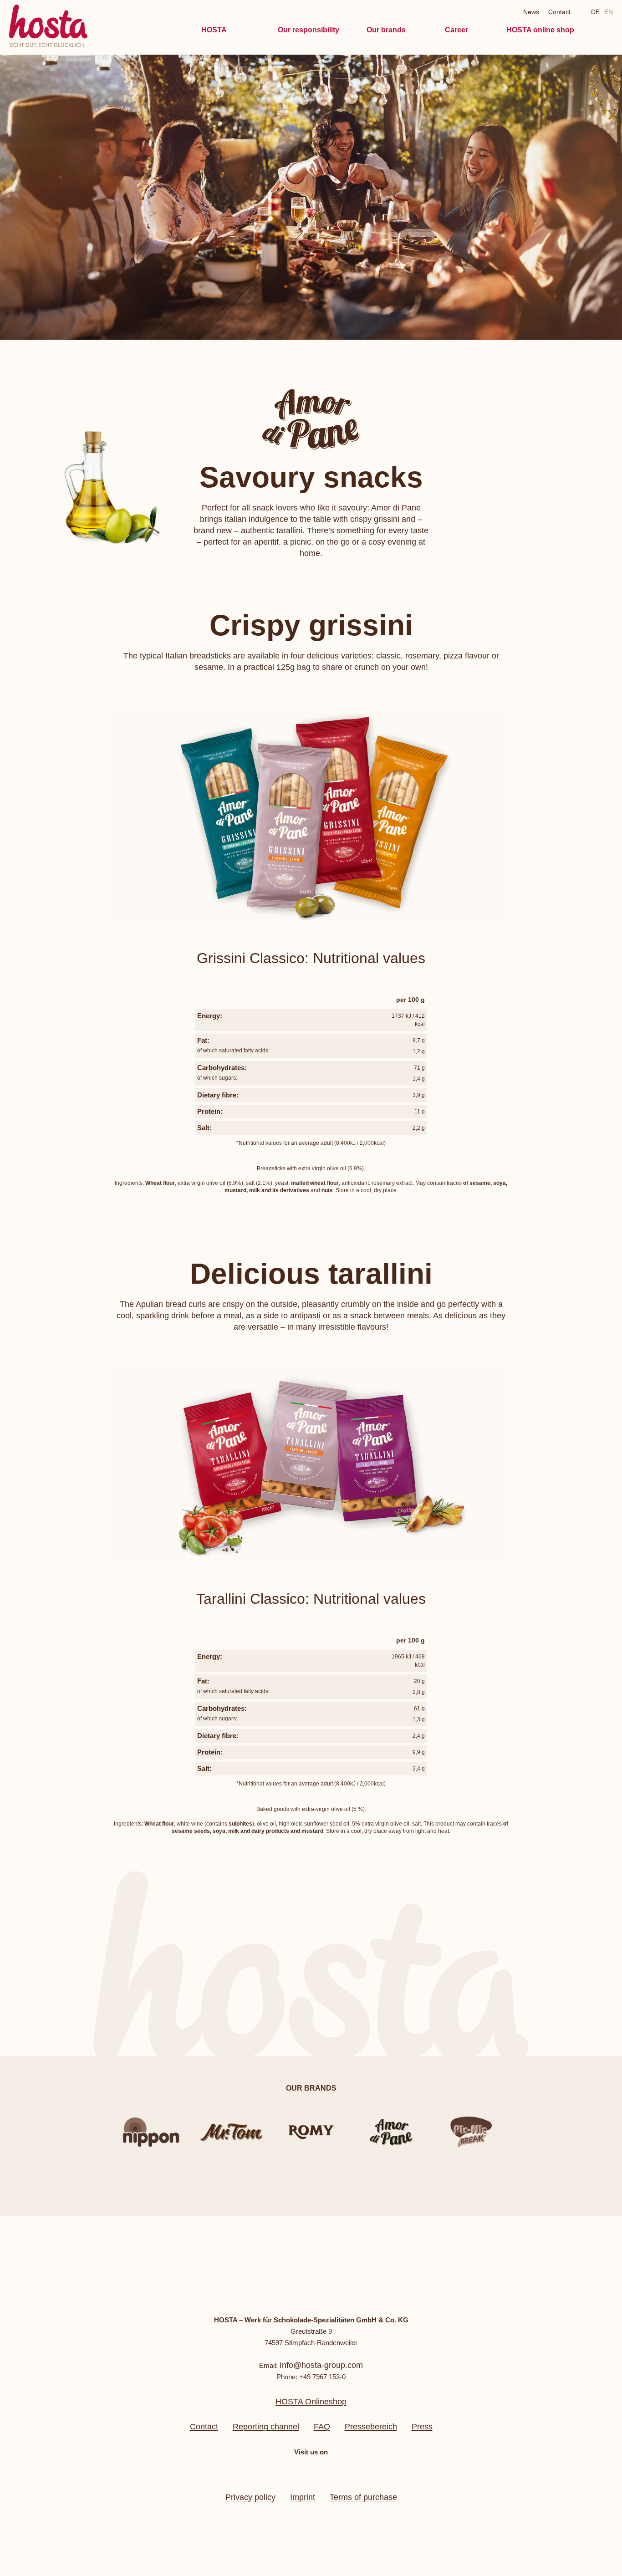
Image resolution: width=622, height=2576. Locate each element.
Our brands (386, 30)
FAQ (322, 2427)
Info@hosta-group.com (321, 2365)
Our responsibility (308, 30)
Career (456, 30)
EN (609, 12)
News (531, 12)
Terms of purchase (363, 2497)
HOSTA (214, 30)
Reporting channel (266, 2427)
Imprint (303, 2497)
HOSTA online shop (540, 30)
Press (422, 2427)
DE (595, 12)
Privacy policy (250, 2497)
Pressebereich (371, 2427)
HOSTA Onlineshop (311, 2402)
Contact (559, 12)
